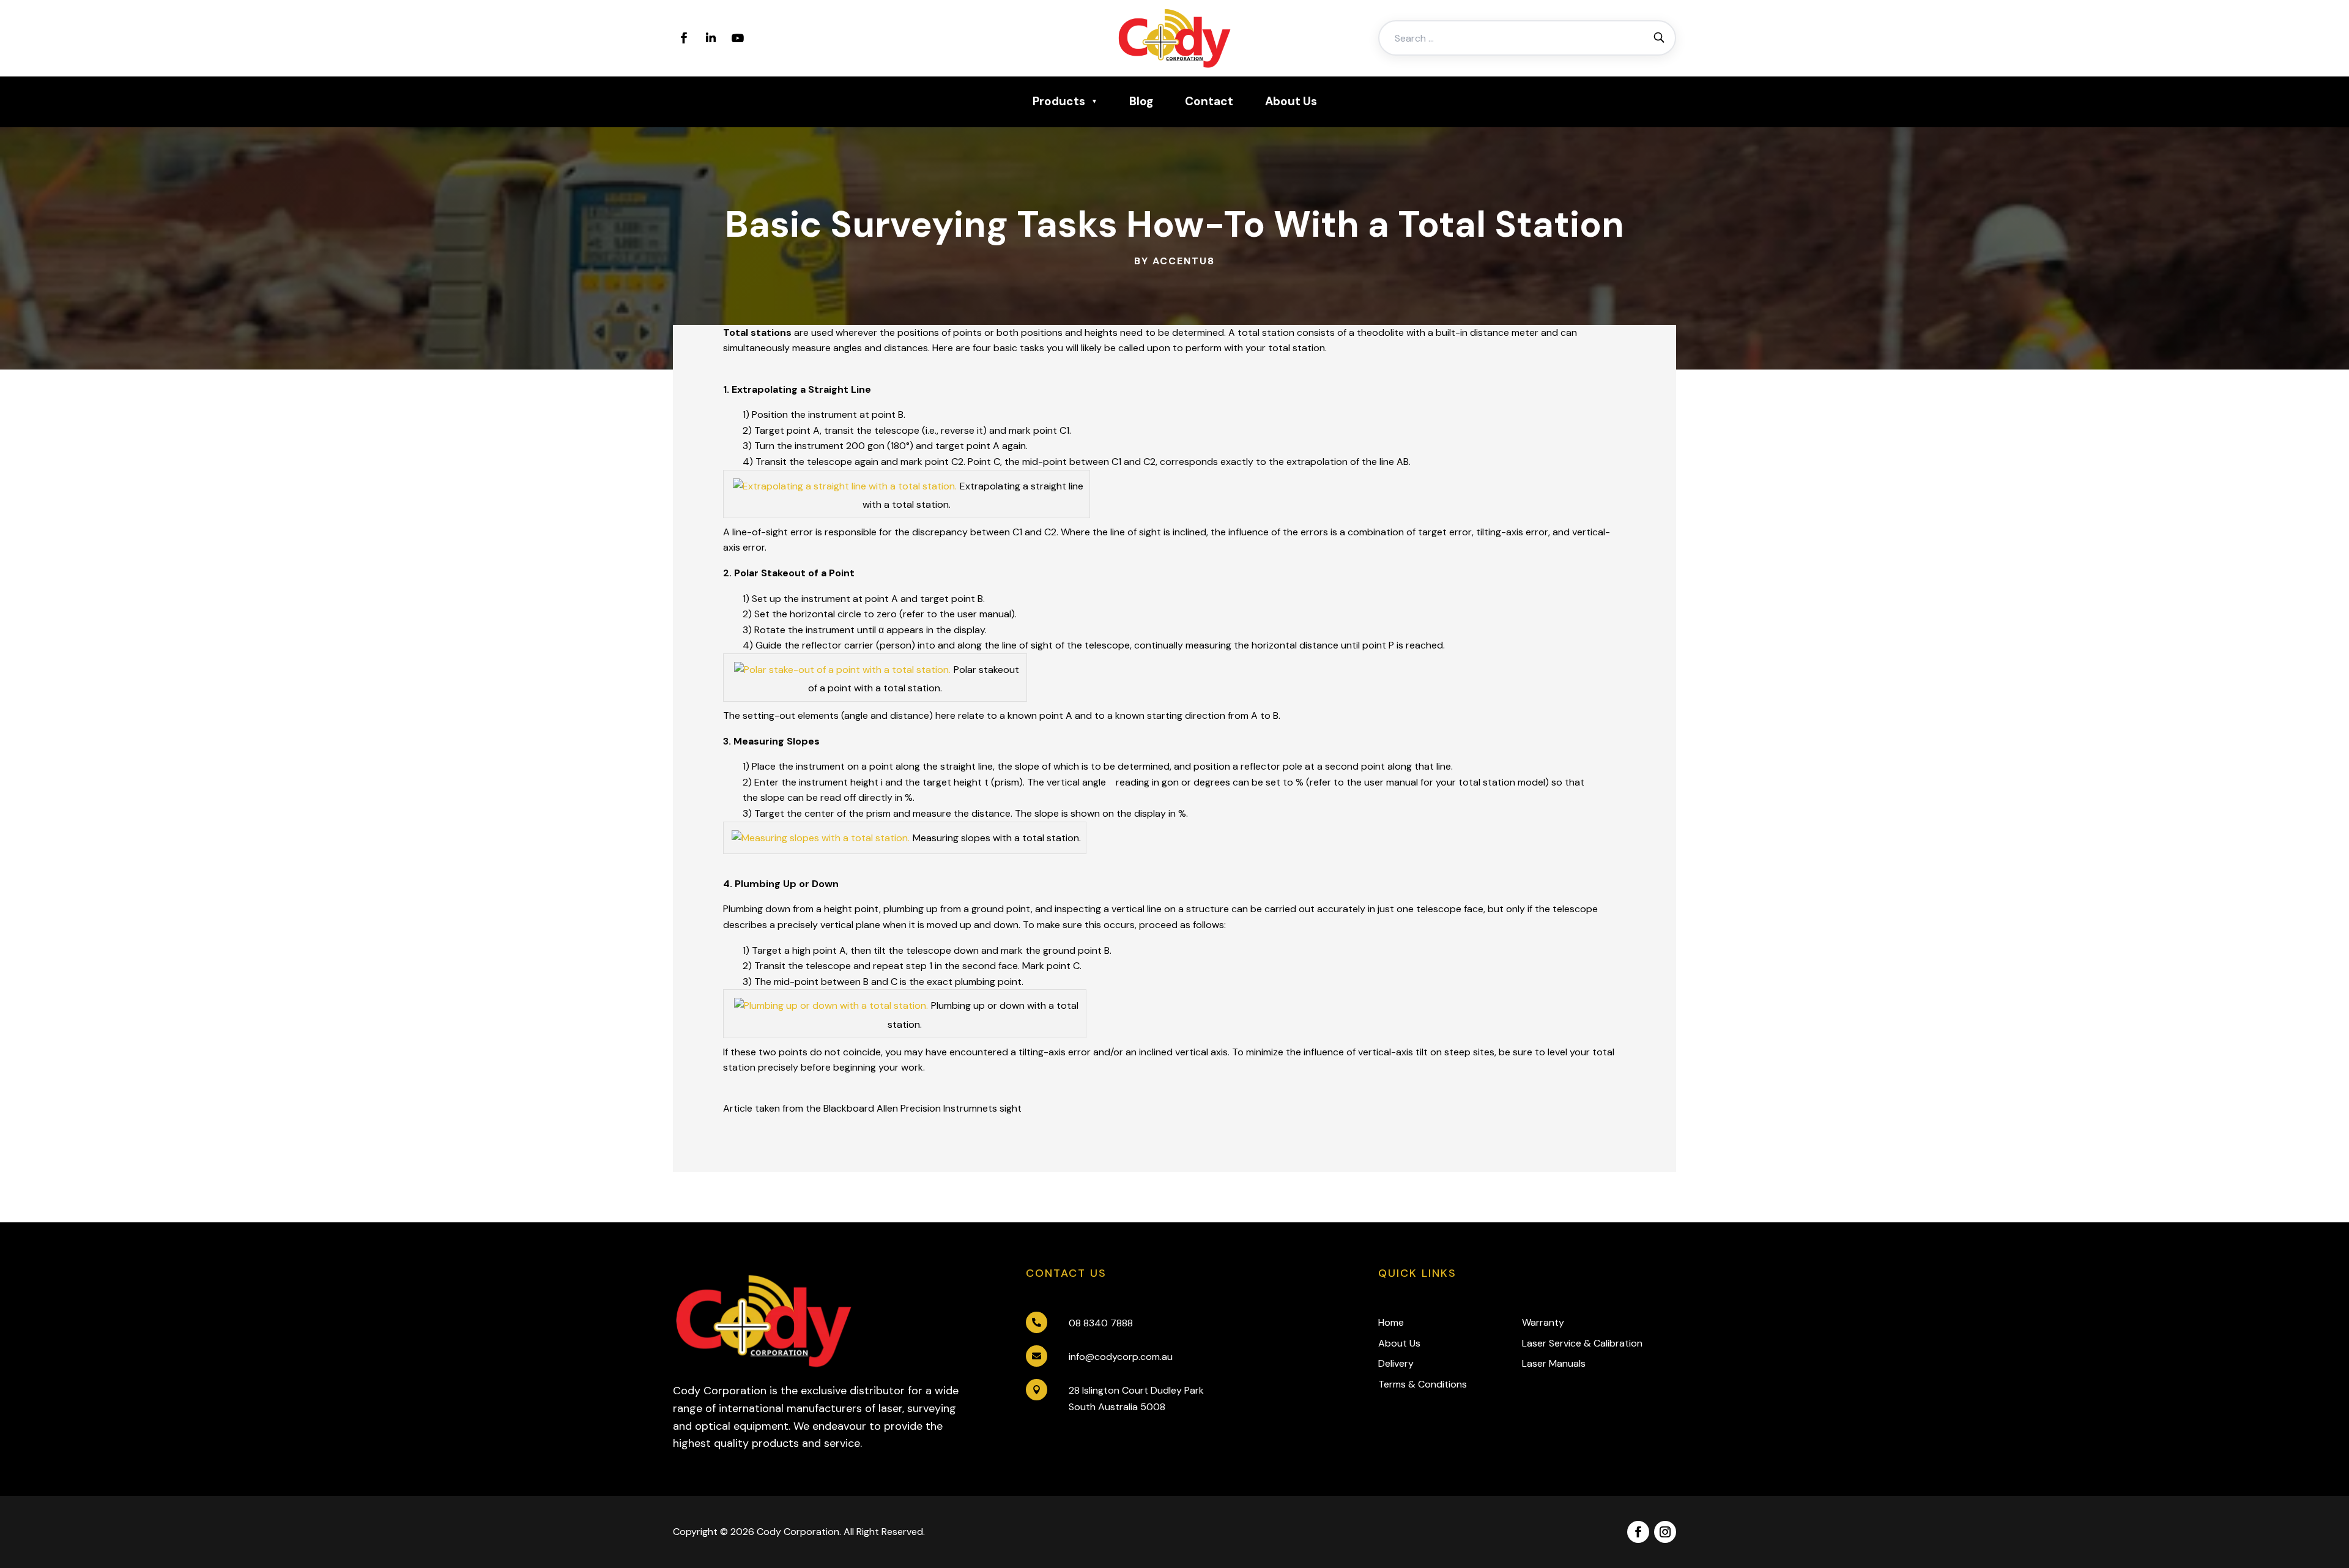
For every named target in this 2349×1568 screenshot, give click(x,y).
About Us (1291, 101)
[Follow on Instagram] (1665, 1532)
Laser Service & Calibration (1582, 1343)
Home (1391, 1322)
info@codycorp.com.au (1121, 1357)
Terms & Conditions (1423, 1384)
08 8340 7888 (1101, 1323)
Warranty (1543, 1322)
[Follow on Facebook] (684, 38)
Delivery (1396, 1363)
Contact (1209, 101)
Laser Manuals (1554, 1363)
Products (1059, 101)
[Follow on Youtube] (738, 38)
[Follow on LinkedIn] (711, 38)
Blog (1141, 101)
